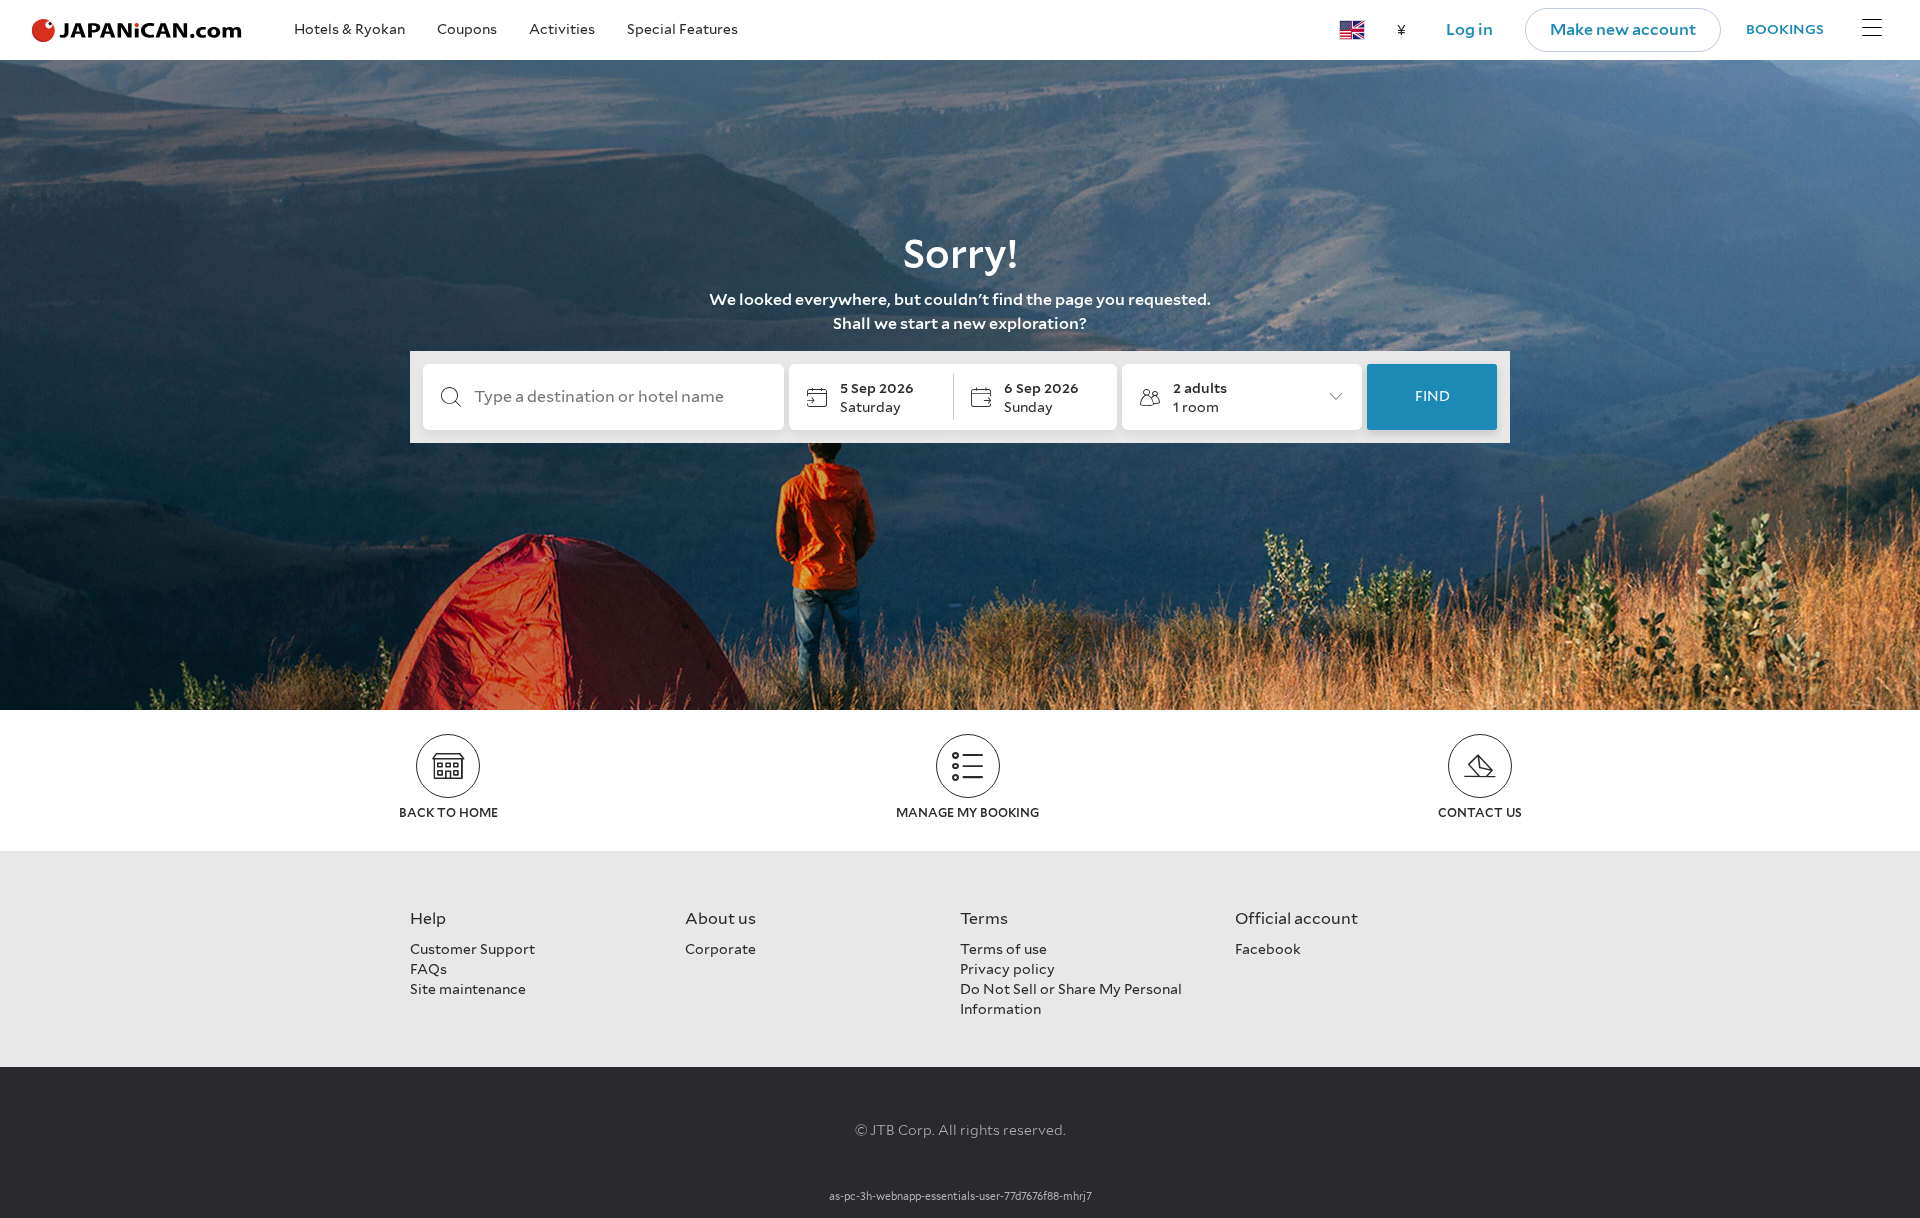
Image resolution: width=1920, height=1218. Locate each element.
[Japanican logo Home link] (137, 30)
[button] (1352, 30)
